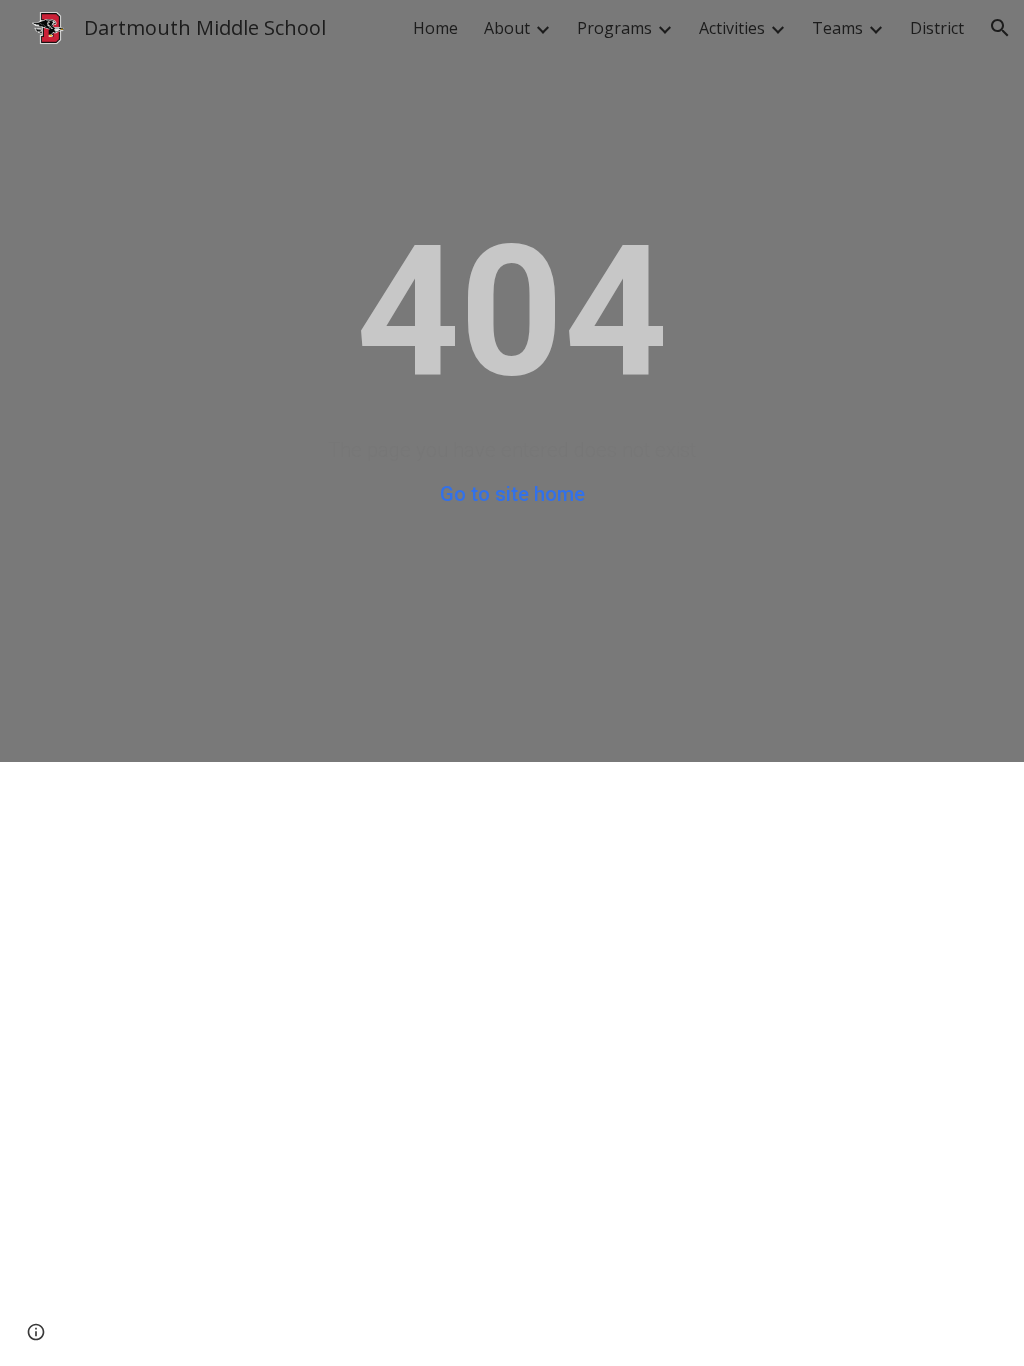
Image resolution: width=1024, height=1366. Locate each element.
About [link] (507, 28)
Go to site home (512, 494)
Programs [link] (614, 28)
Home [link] (435, 28)
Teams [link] (837, 28)
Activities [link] (732, 28)
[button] (1000, 28)
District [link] (937, 28)
